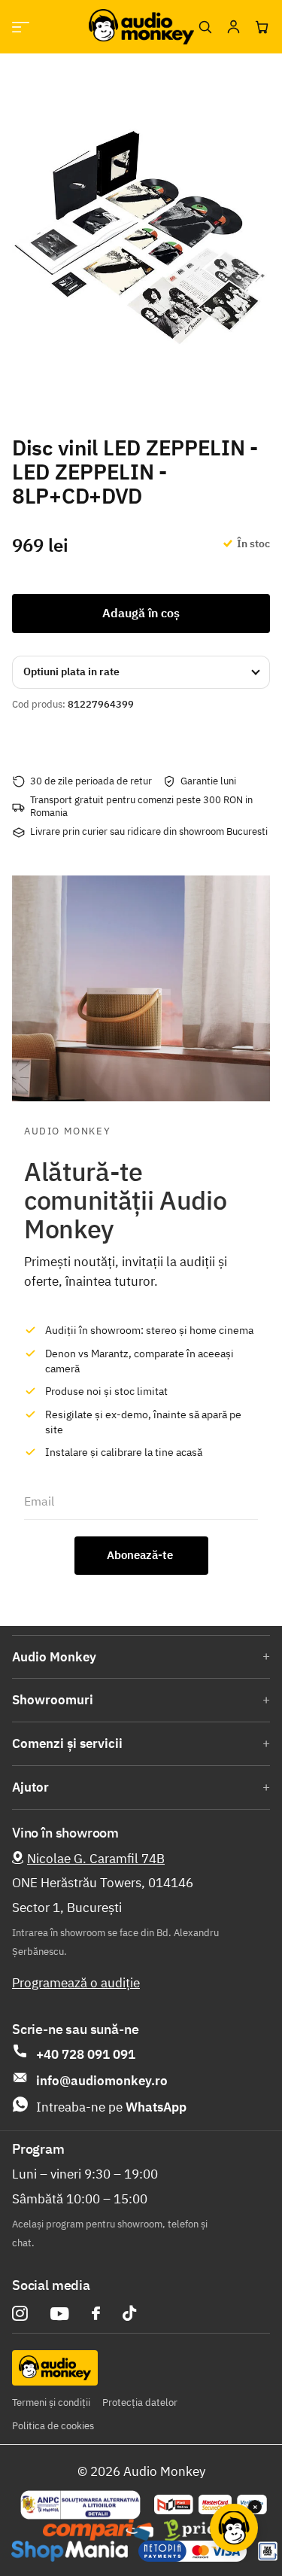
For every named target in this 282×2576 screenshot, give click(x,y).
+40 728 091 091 (86, 2054)
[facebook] (96, 2313)
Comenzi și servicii (67, 1743)
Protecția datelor (140, 2402)
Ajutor (30, 1787)
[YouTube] (60, 2314)
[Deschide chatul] (234, 2528)
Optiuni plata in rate (71, 671)
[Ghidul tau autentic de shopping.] (98, 2530)
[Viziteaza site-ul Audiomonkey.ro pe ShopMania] (70, 2551)
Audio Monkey (54, 1657)
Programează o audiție (76, 1983)
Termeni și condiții (51, 2402)
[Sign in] (233, 27)
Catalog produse (21, 27)
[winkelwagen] (262, 27)
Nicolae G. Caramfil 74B (96, 1859)
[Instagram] (20, 2314)
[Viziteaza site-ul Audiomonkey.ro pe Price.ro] (205, 2530)
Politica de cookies (53, 2426)
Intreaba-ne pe (111, 2107)
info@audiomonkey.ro (102, 2081)
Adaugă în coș (141, 613)
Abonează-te (141, 1555)
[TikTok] (129, 2314)
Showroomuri (53, 1700)
